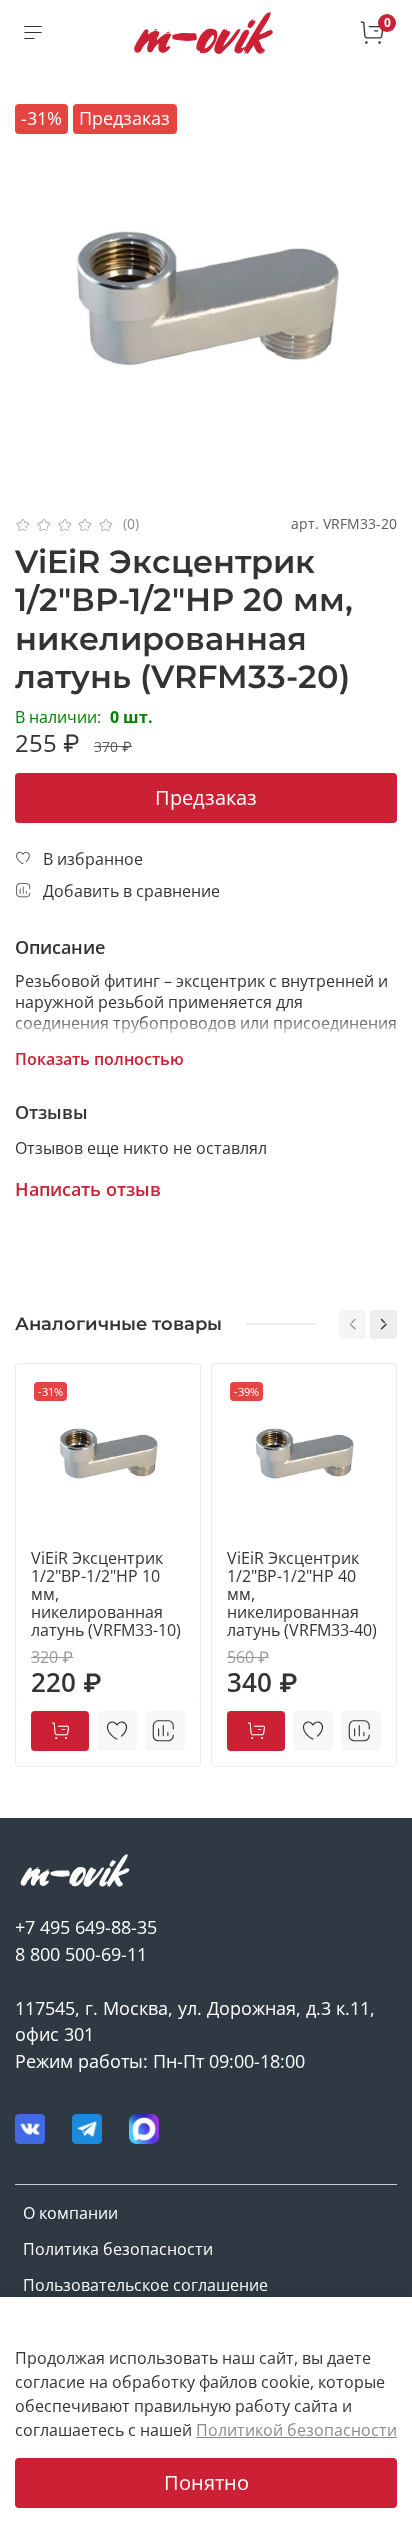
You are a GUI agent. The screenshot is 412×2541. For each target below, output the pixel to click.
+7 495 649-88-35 (86, 1927)
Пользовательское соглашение (145, 2285)
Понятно (206, 2482)
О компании (70, 2213)
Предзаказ (206, 797)
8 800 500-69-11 (81, 1954)
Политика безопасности (118, 2249)
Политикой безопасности (296, 2430)
